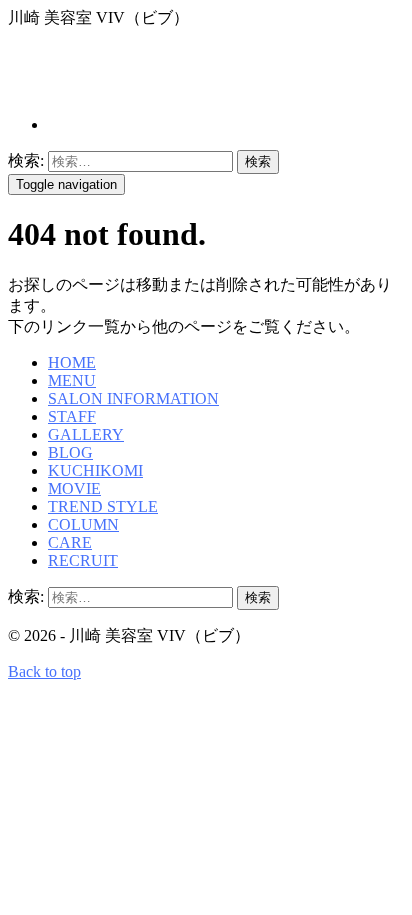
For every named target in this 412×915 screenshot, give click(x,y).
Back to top (44, 671)
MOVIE (74, 488)
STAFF (72, 416)
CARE (70, 542)
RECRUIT (83, 560)
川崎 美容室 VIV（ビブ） (190, 71)
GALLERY (86, 434)
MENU (72, 380)
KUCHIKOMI (95, 470)
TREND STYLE (103, 506)
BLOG (70, 452)
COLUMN (83, 524)
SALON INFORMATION (133, 398)
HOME (72, 362)
